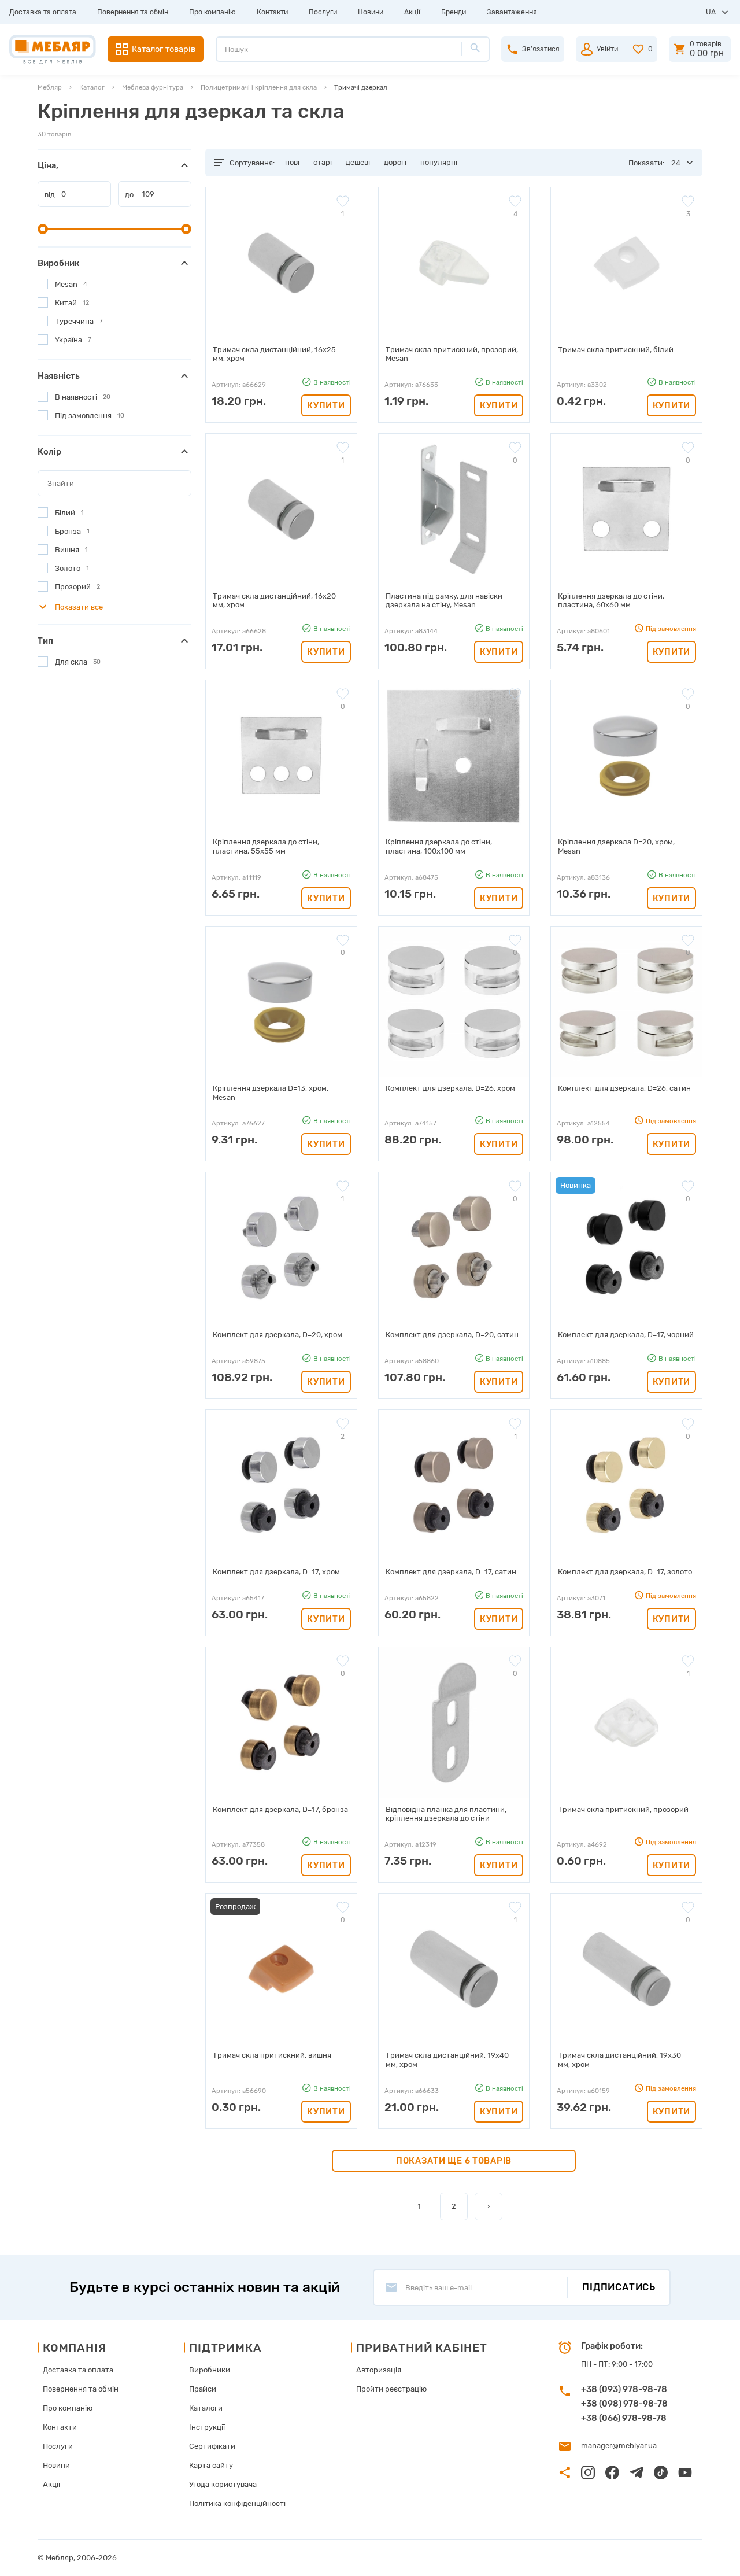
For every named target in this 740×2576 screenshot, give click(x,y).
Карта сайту (211, 2465)
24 (676, 163)
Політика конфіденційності (237, 2503)
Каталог (92, 87)
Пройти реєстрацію (391, 2389)
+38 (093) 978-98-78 (624, 2389)
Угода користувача (223, 2484)
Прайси (203, 2389)
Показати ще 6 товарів (454, 2161)
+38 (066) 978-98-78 (624, 2418)
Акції (412, 12)
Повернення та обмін (133, 12)
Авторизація (379, 2370)
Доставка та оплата (43, 12)
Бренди (454, 12)
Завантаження (512, 12)
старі (323, 162)
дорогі (395, 162)
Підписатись (619, 2287)
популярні (439, 162)
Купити (326, 405)
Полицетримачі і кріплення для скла (259, 87)
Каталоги (206, 2408)
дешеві (358, 162)
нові (292, 162)
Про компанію (212, 12)
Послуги (323, 12)
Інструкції (207, 2427)
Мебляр (50, 87)
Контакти (272, 12)
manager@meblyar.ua (619, 2446)
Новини (371, 12)
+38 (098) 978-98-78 (624, 2404)
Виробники (210, 2370)
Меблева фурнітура (153, 87)
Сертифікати (212, 2446)
